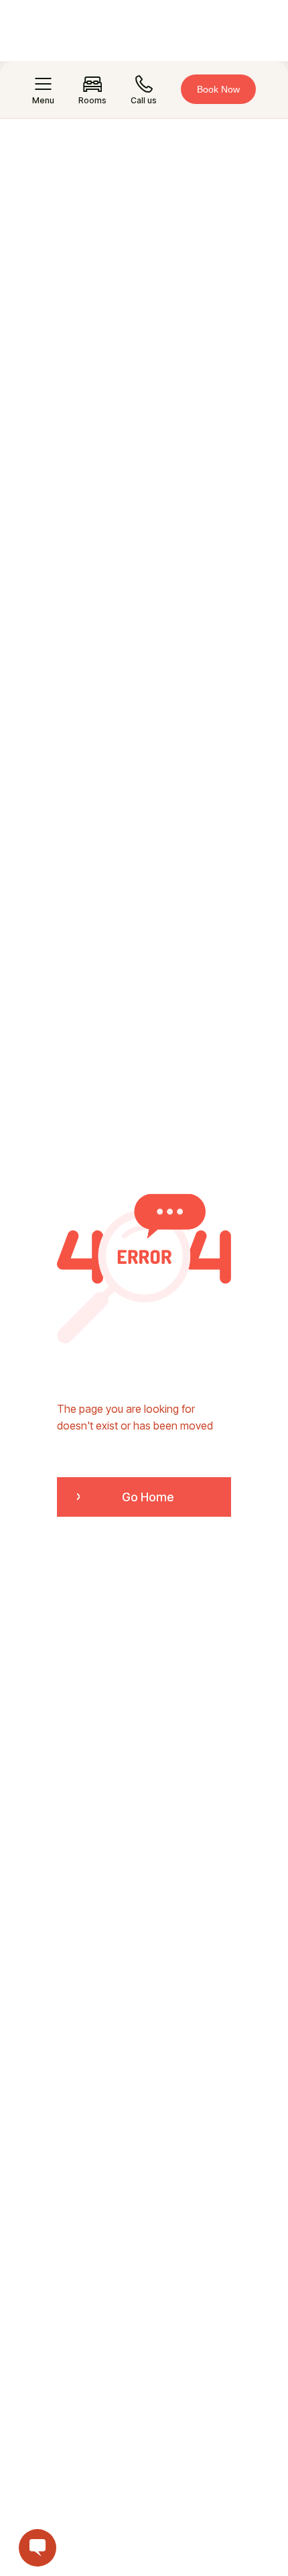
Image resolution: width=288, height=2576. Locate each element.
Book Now (218, 89)
